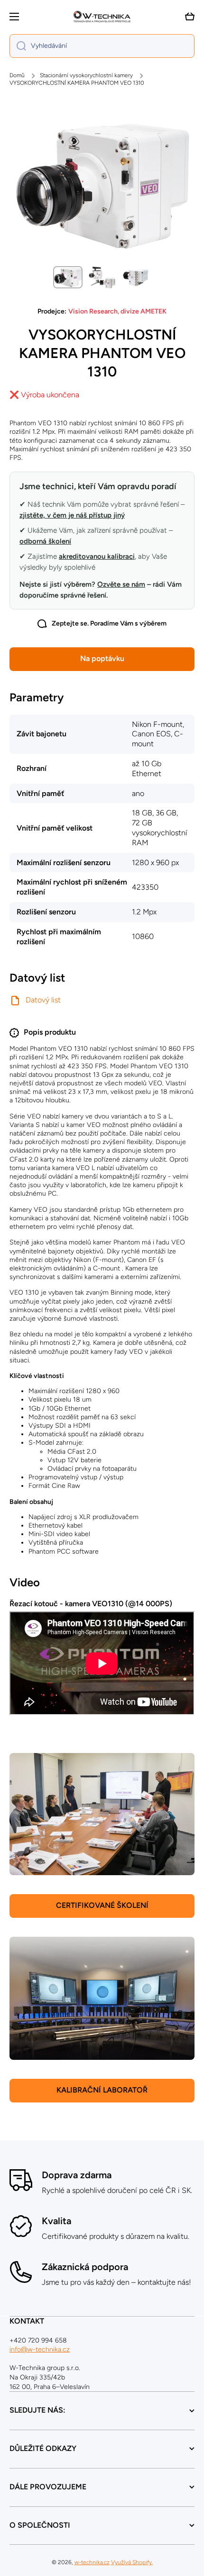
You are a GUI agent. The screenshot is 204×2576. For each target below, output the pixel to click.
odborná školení (45, 541)
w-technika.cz (92, 2562)
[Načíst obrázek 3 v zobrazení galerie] (136, 277)
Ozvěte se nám (121, 584)
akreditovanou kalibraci (97, 556)
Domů (17, 75)
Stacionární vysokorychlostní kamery (86, 75)
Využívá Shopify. (132, 2562)
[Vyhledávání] (18, 46)
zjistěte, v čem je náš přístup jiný (72, 515)
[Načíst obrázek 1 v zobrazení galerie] (68, 277)
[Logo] (102, 17)
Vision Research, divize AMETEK (117, 311)
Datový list (43, 1000)
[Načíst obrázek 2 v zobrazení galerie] (102, 277)
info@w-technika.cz (40, 2349)
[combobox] (102, 46)
